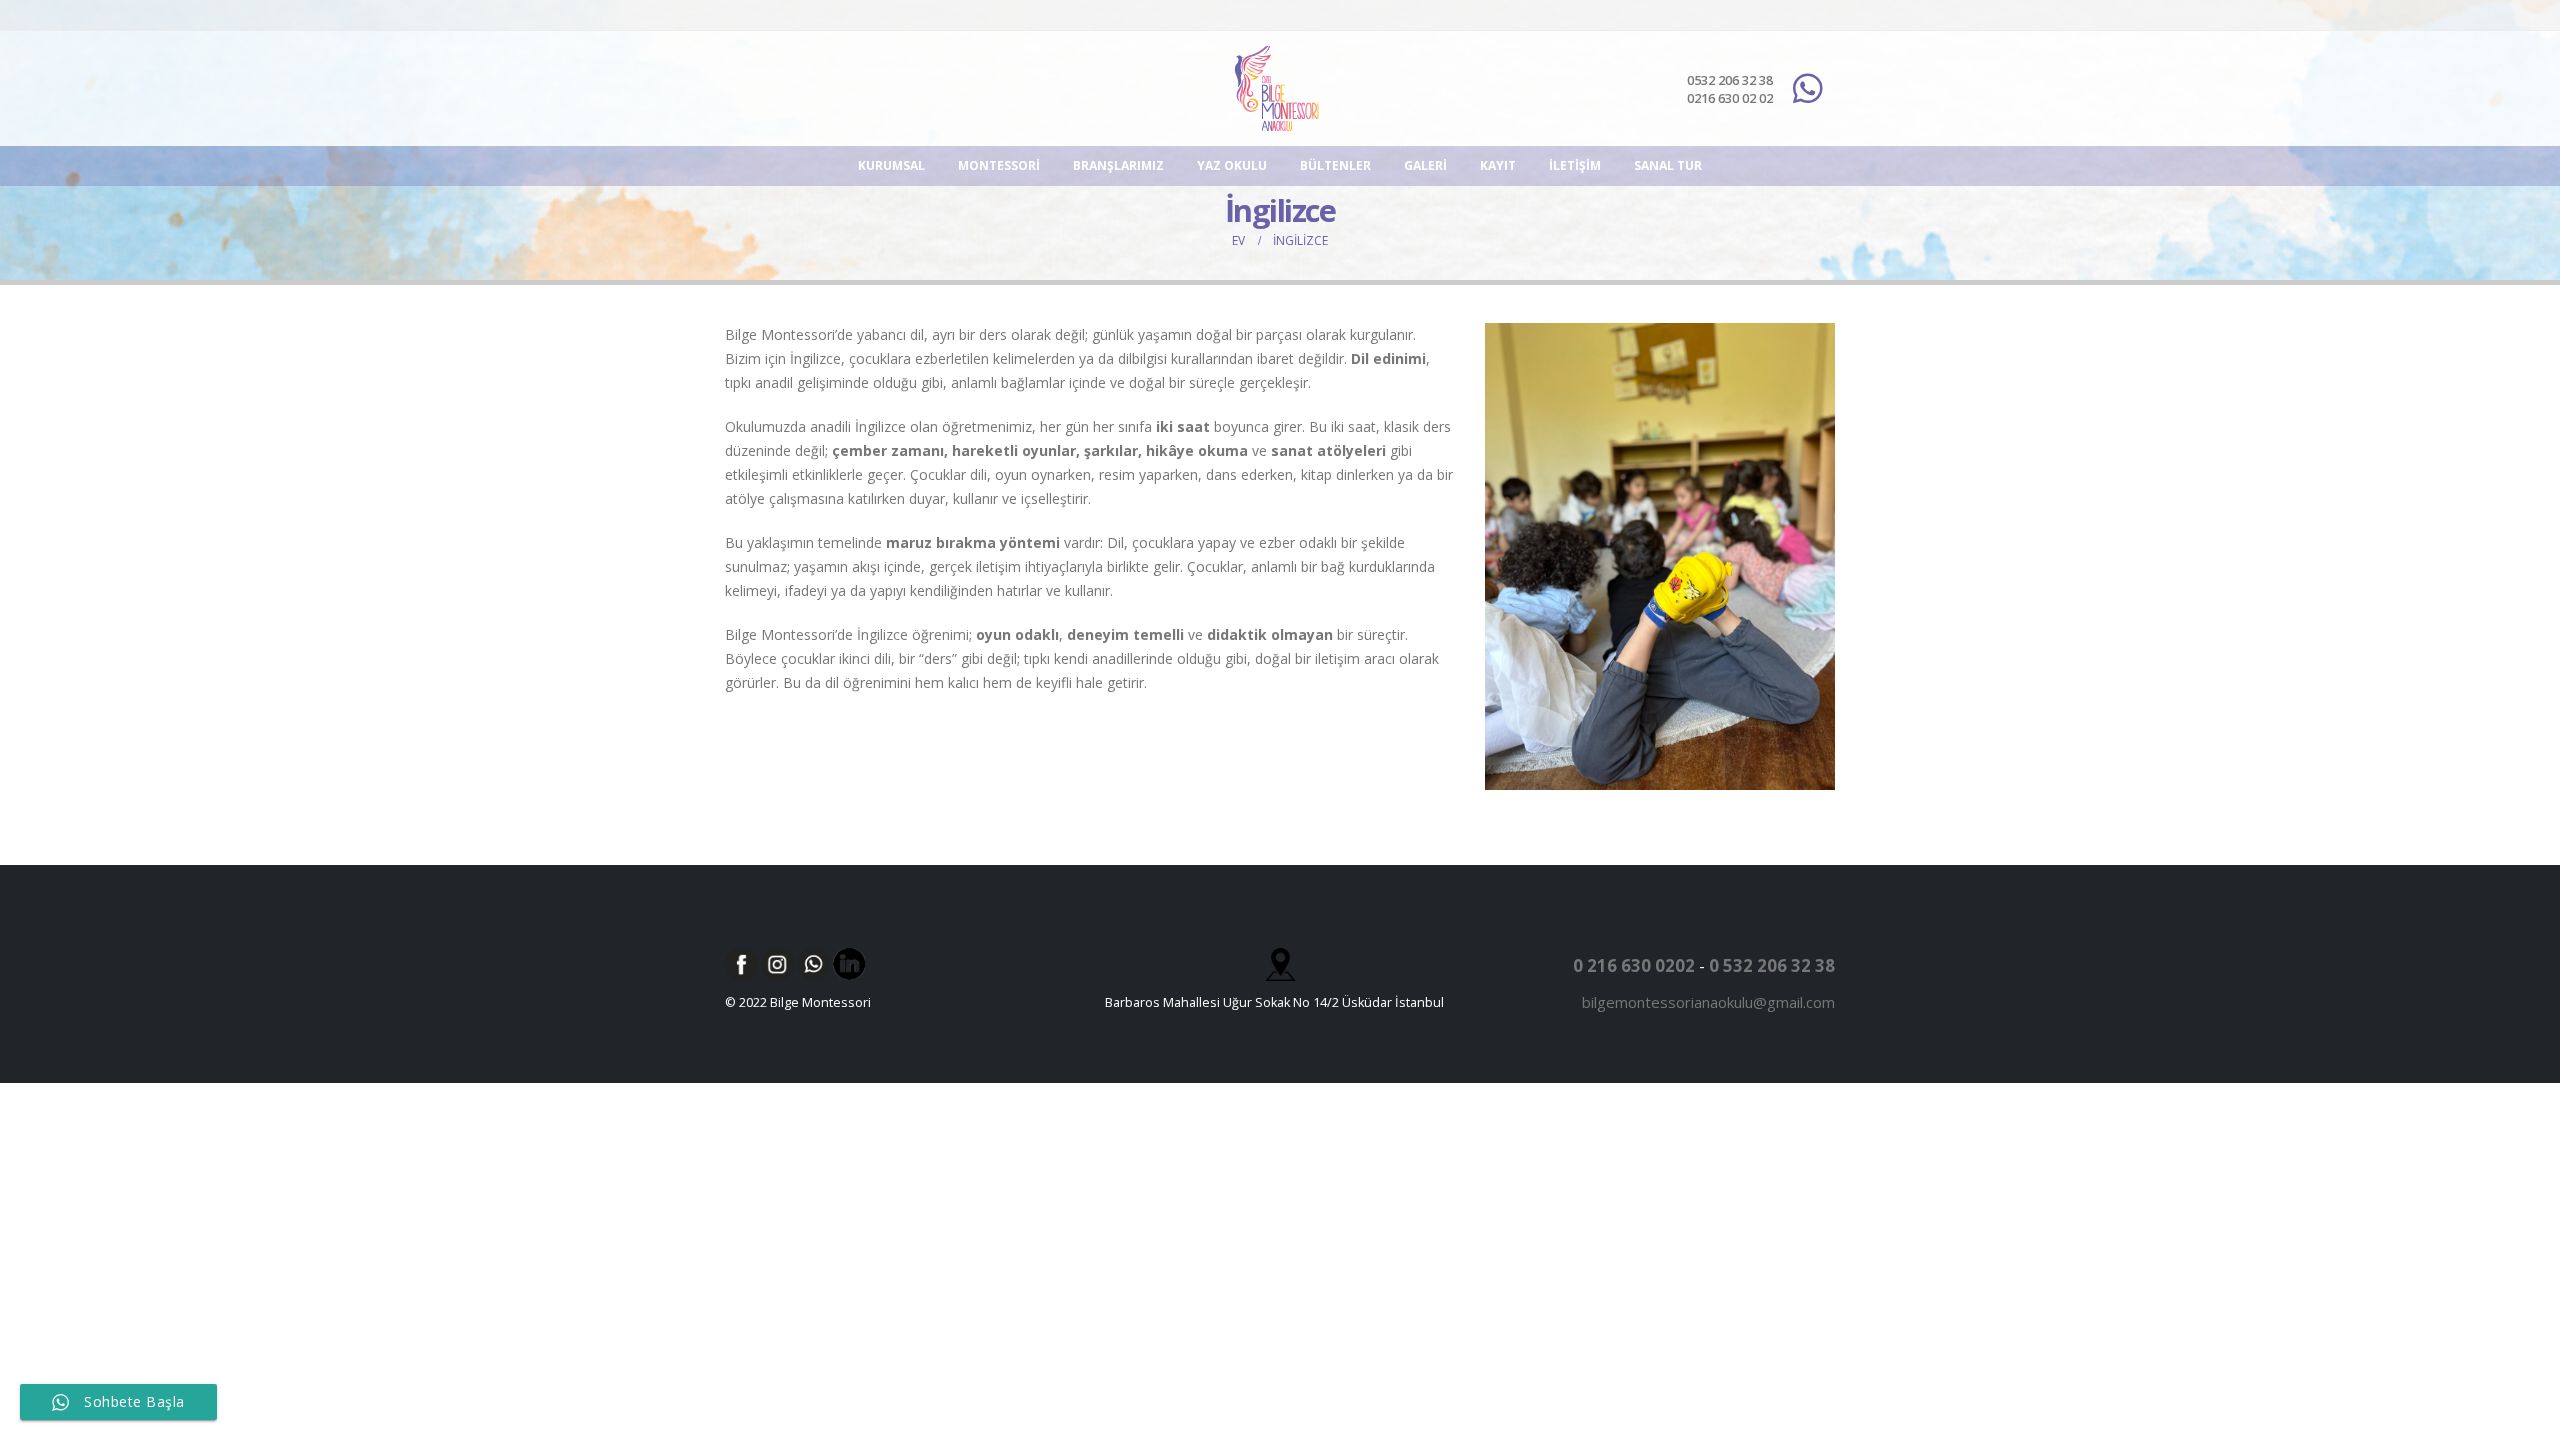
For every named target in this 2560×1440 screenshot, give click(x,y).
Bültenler (1335, 165)
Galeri (1425, 165)
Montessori (999, 165)
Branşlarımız (1118, 165)
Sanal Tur (1668, 165)
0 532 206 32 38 (1772, 965)
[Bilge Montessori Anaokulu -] (1280, 88)
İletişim (1575, 165)
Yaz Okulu (1232, 165)
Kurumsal (891, 165)
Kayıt (1498, 165)
